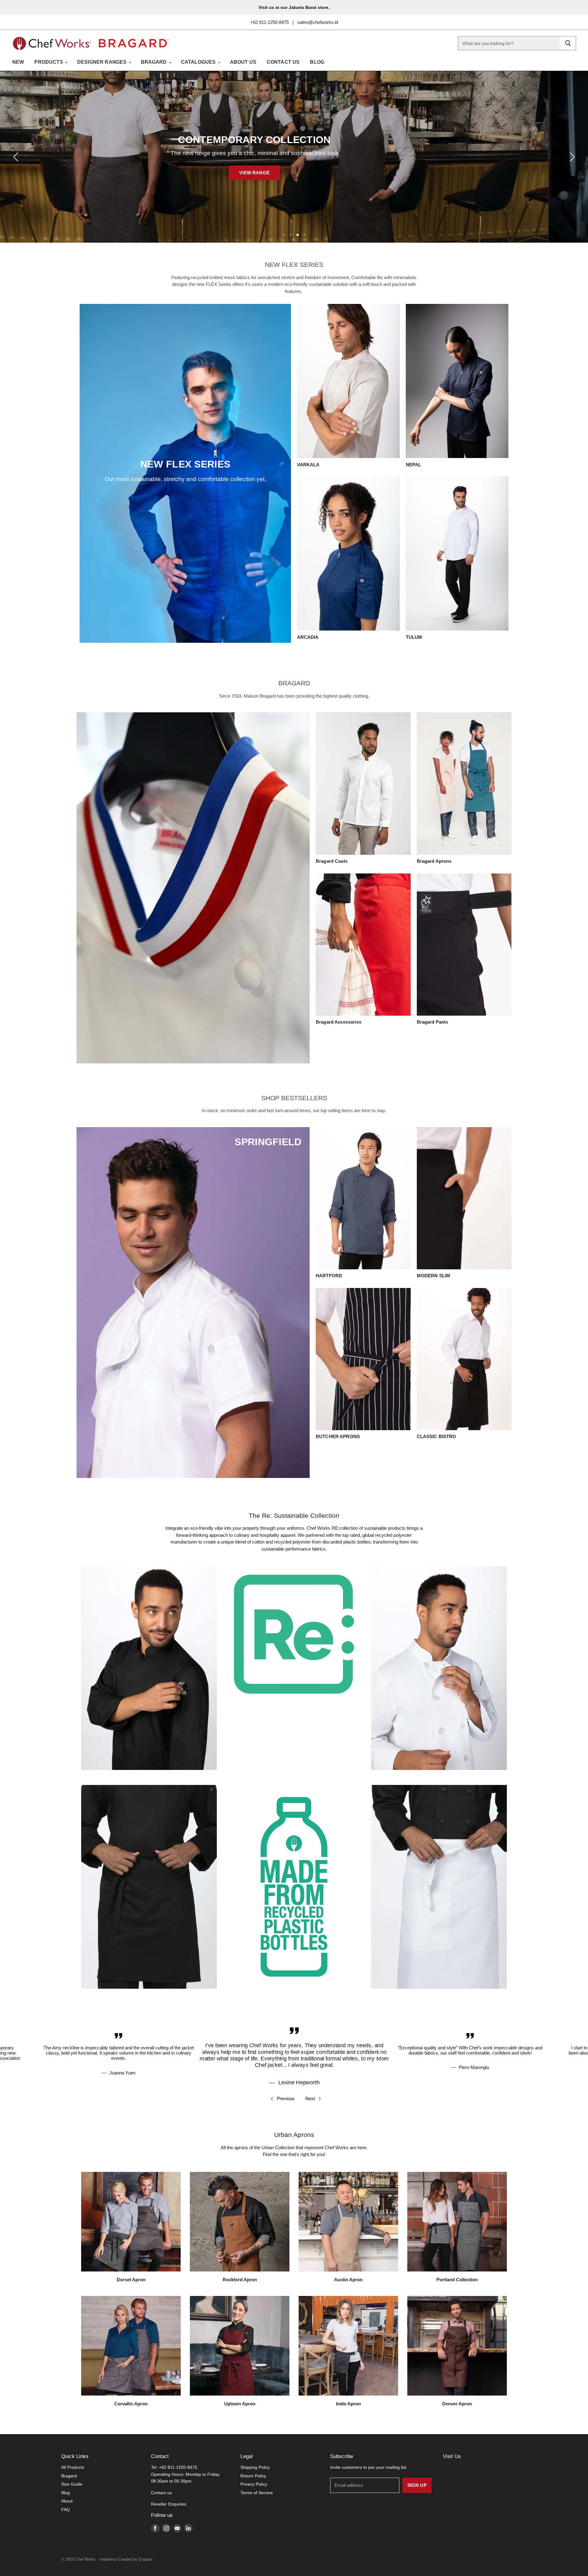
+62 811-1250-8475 (269, 22)
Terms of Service (257, 2493)
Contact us (161, 2493)
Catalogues (199, 62)
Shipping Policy (255, 2467)
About (67, 2501)
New (18, 62)
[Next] (571, 157)
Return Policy (253, 2476)
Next (310, 2099)
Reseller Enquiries (169, 2504)
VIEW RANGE (294, 173)
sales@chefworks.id (318, 22)
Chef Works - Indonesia (96, 2559)
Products (49, 62)
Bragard (155, 62)
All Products (73, 2467)
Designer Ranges (103, 62)
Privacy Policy (254, 2484)
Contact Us (283, 62)
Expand (145, 2559)
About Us (243, 62)
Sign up (417, 2485)
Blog (317, 62)
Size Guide (72, 2484)
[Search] (568, 43)
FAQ (66, 2510)
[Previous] (17, 157)
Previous (286, 2099)
